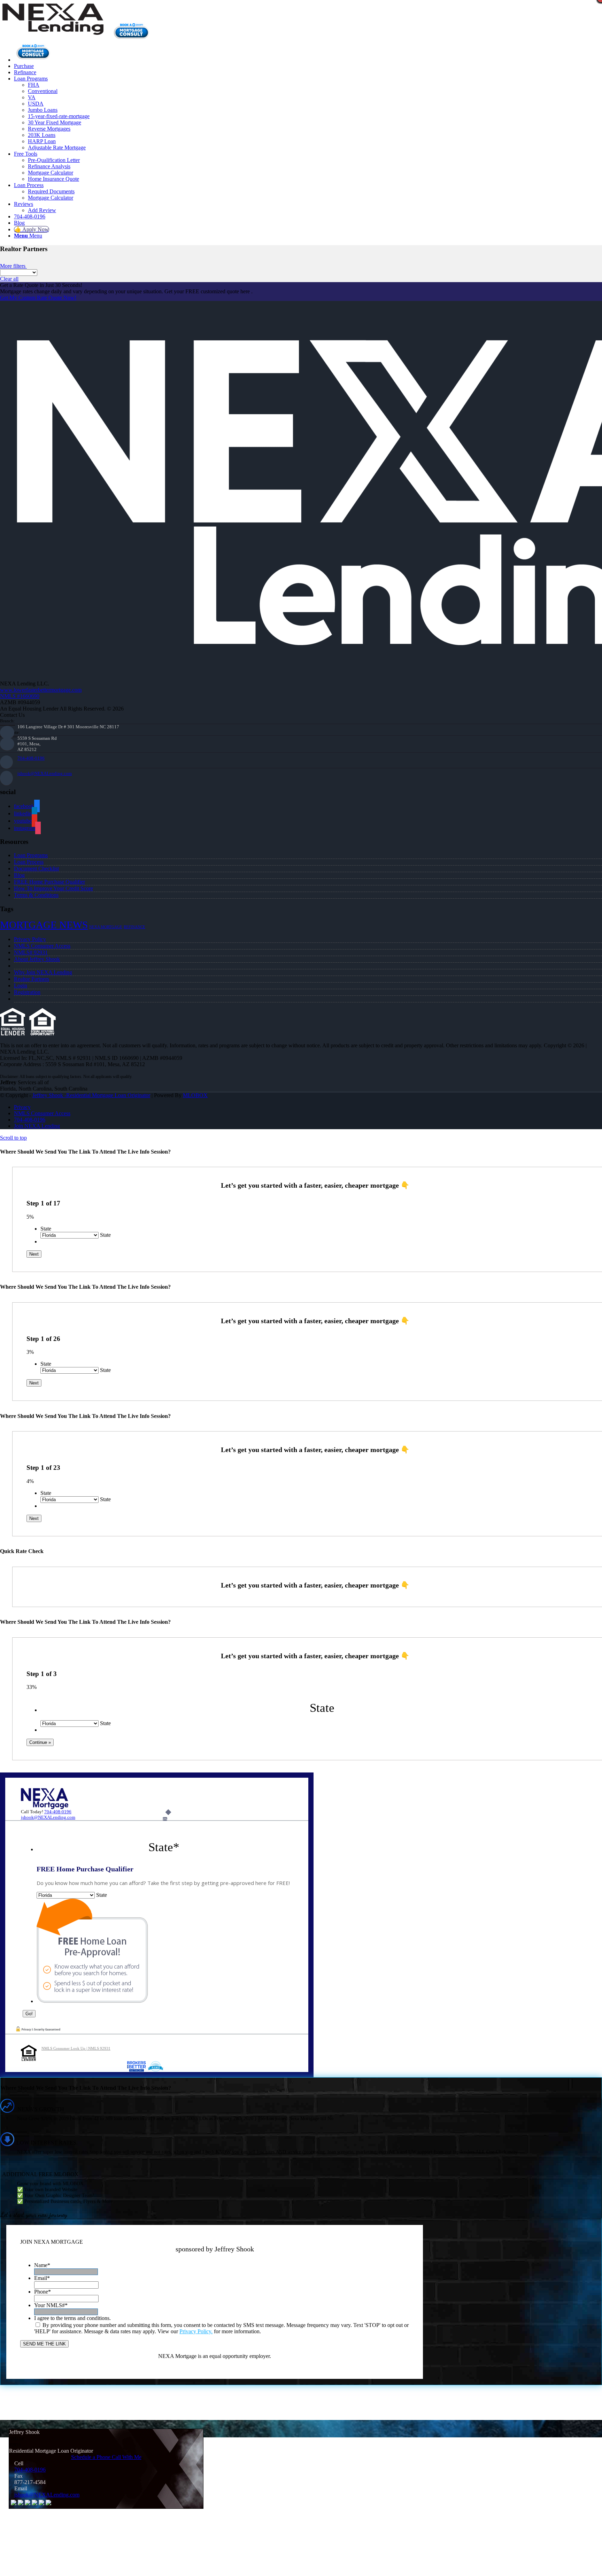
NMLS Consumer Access (42, 946)
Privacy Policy (30, 939)
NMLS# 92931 (31, 952)
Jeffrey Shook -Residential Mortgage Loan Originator (91, 1095)
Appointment (134, 31)
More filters (13, 266)
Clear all (9, 279)
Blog (19, 875)
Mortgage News (44, 925)
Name (42, 2265)
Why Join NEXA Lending (43, 972)
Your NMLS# (51, 2305)
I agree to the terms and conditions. (72, 2318)
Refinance (134, 927)
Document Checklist (36, 868)
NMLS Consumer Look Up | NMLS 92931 (76, 2048)
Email (42, 2278)
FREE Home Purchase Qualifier (49, 882)
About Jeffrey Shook (37, 959)
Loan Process (29, 862)
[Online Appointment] (33, 60)
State (46, 1229)
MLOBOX (195, 1095)
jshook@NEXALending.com (45, 773)
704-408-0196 (31, 758)
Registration (27, 992)
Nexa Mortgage (106, 927)
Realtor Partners (32, 979)
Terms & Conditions (36, 895)
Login (21, 986)
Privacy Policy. (196, 2331)
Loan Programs (31, 855)
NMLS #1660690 (20, 696)
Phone (43, 2292)
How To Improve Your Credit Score (53, 888)
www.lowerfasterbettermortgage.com (41, 690)
